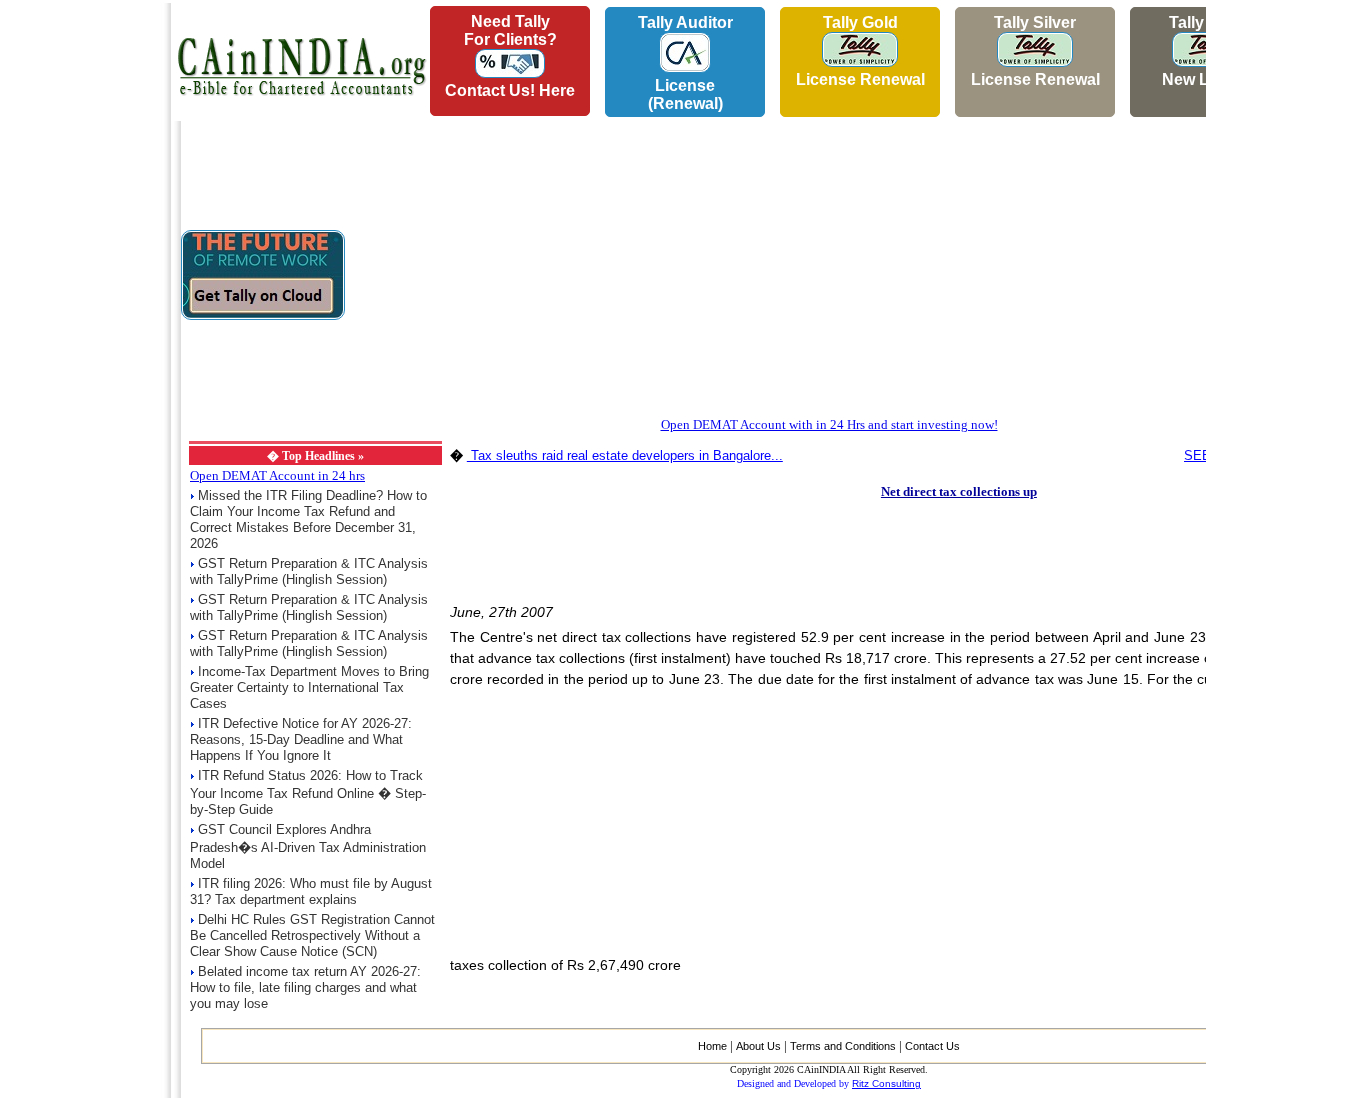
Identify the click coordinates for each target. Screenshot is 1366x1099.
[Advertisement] (81, 301)
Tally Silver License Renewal (1035, 51)
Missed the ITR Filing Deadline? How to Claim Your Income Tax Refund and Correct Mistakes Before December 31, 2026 (308, 519)
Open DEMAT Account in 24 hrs (277, 475)
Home (712, 1046)
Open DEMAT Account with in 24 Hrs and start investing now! (829, 424)
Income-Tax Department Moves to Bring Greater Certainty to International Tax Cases (309, 687)
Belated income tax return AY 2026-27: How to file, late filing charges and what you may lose (305, 987)
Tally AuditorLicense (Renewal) (685, 63)
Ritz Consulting (886, 1083)
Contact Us (932, 1046)
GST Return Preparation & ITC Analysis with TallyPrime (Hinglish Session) (309, 571)
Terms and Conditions (843, 1046)
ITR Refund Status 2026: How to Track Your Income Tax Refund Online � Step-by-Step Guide (308, 792)
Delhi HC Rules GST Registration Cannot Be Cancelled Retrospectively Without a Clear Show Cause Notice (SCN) (312, 935)
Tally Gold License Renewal (860, 51)
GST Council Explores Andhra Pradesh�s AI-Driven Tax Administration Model (308, 846)
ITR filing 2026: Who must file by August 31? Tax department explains (311, 891)
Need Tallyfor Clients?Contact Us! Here (510, 56)
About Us (758, 1046)
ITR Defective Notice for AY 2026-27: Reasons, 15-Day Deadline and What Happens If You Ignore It (301, 739)
